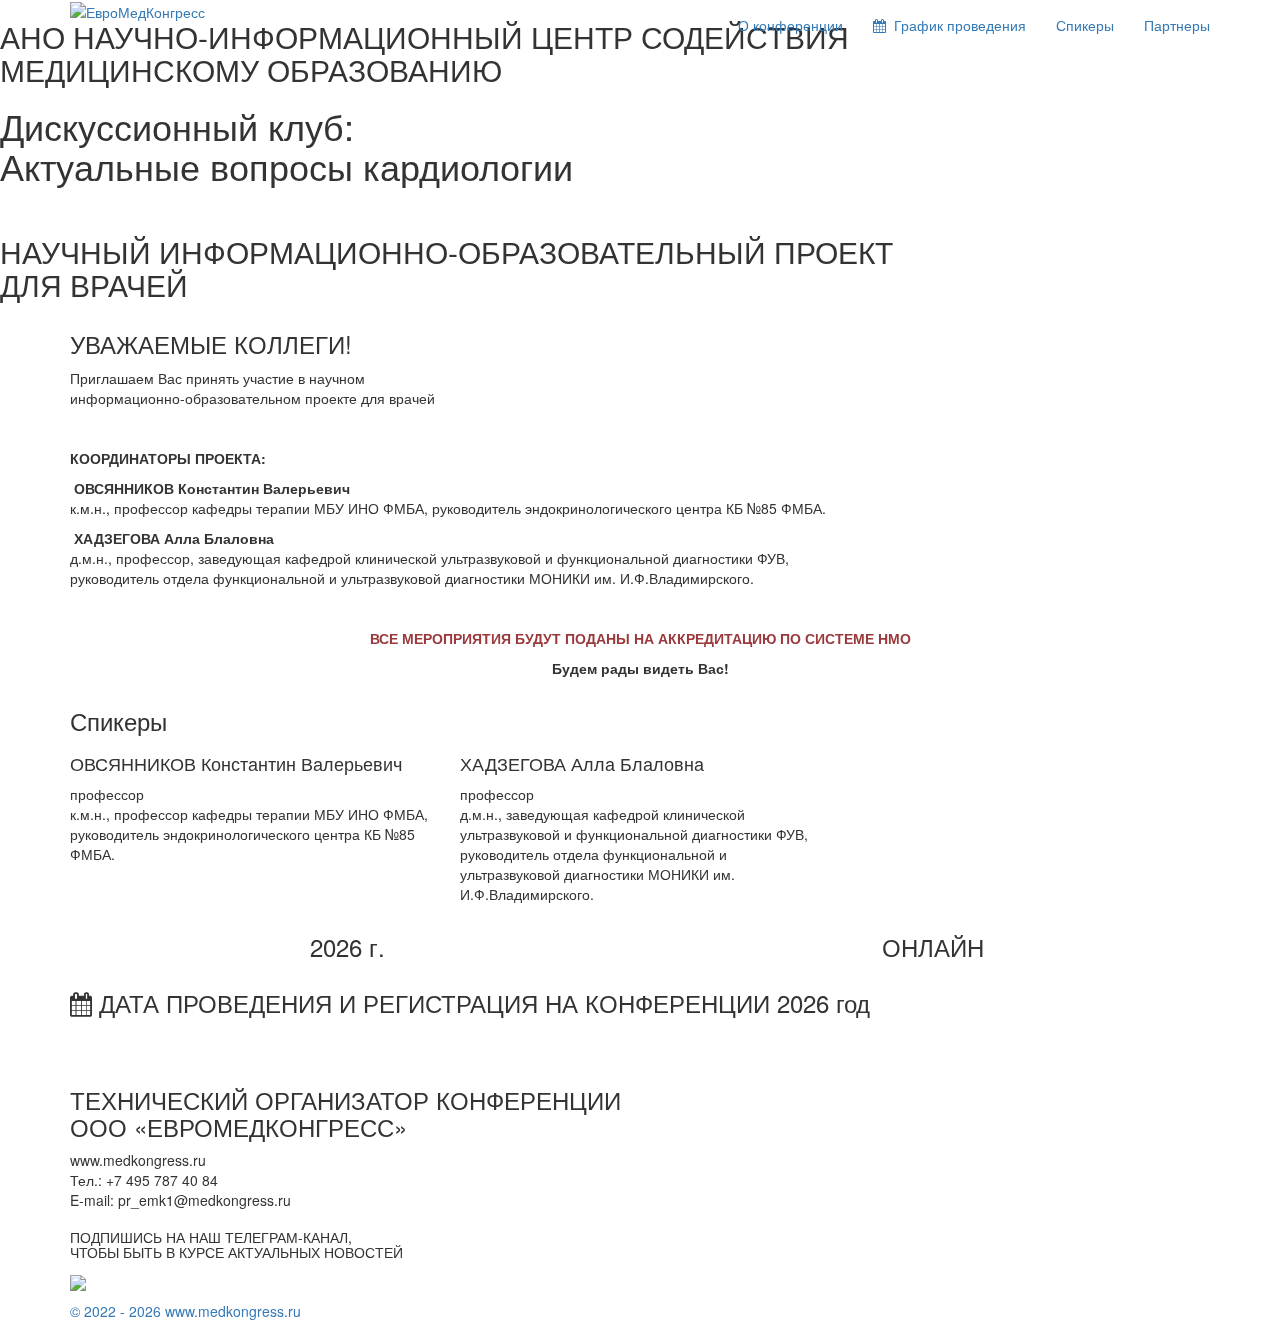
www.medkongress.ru (233, 1311)
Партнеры (1177, 25)
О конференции (790, 25)
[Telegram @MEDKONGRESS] (78, 1281)
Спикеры (1085, 25)
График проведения (956, 25)
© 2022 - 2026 (117, 1311)
